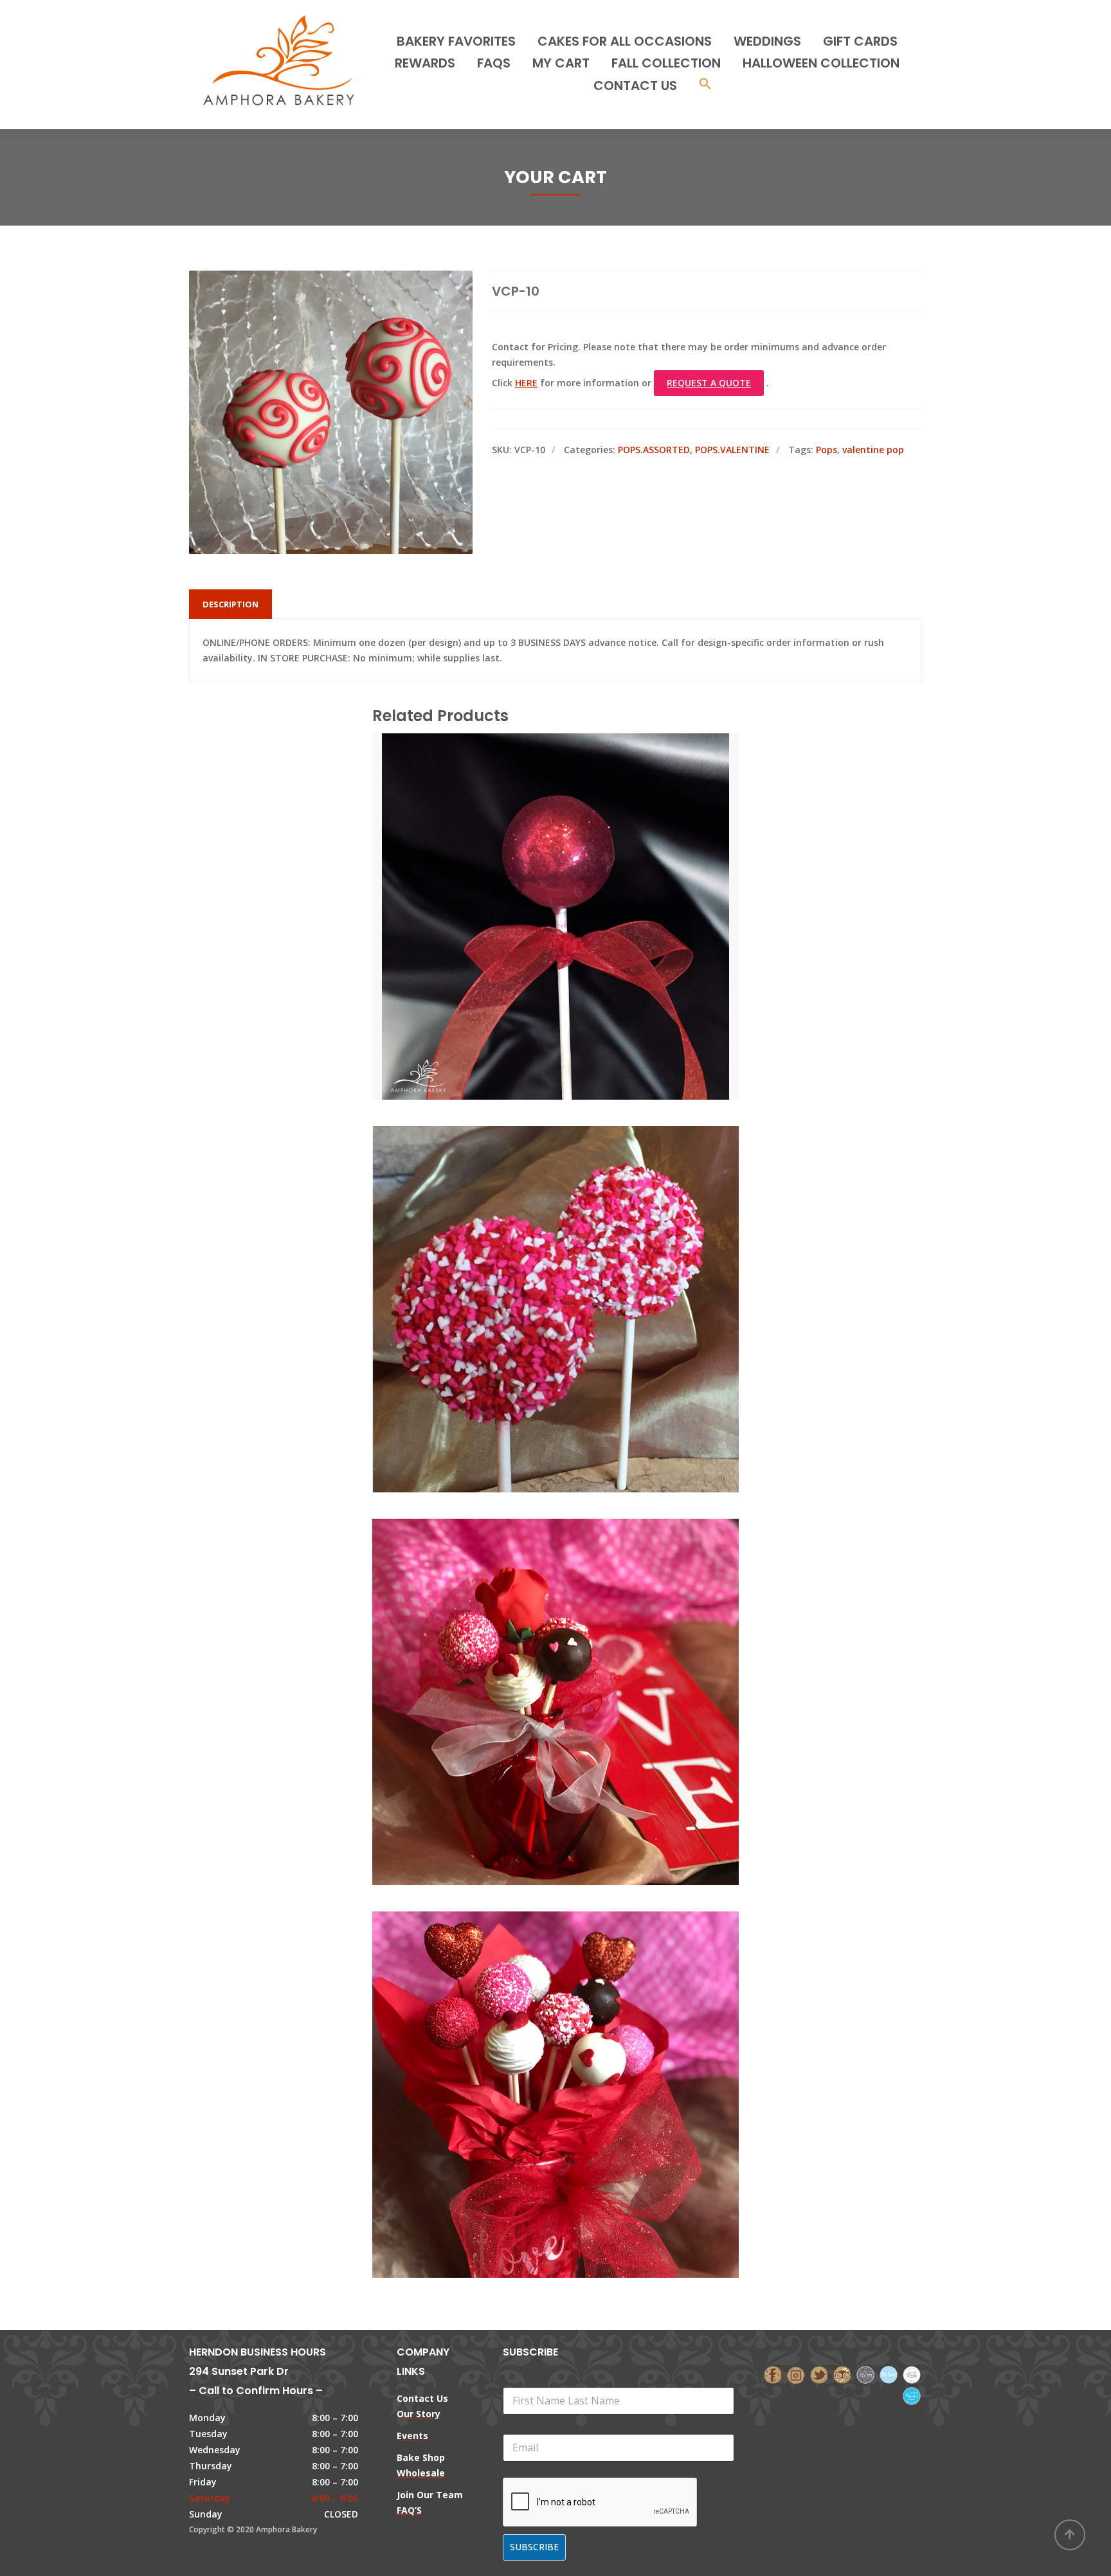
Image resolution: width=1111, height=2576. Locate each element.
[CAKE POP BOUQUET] (534, 1644)
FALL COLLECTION (666, 63)
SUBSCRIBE (534, 2547)
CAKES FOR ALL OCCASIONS (625, 41)
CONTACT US (635, 85)
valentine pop (873, 450)
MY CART (561, 63)
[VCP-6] (534, 859)
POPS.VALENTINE (732, 450)
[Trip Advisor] (842, 2374)
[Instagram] (796, 2374)
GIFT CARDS (860, 41)
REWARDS (425, 63)
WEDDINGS (767, 41)
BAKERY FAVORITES (456, 41)
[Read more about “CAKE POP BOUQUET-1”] (577, 2037)
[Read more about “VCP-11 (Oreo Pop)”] (577, 1251)
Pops (826, 450)
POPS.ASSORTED (654, 450)
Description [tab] (230, 604)
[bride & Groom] (865, 2374)
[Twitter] (819, 2374)
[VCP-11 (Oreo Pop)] (534, 1251)
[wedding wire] (912, 2395)
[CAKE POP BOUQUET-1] (534, 2037)
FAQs (494, 63)
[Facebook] (773, 2374)
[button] (705, 85)
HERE (526, 383)
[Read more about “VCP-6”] (577, 859)
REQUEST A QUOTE (709, 383)
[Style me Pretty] (912, 2374)
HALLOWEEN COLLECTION (821, 63)
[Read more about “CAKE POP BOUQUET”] (577, 1644)
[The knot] (889, 2374)
